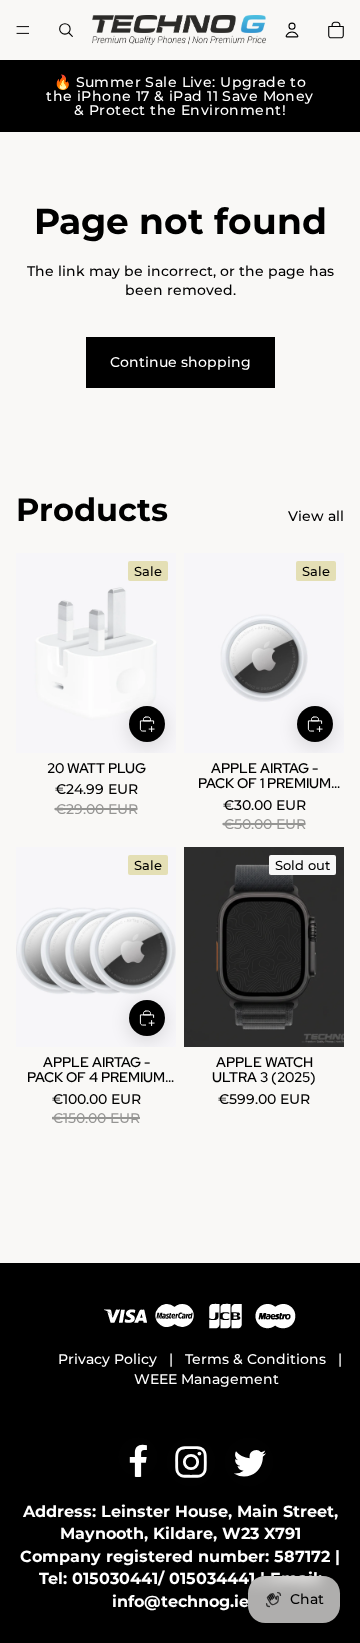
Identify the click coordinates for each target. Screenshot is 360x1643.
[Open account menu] (292, 30)
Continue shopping (180, 362)
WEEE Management (206, 1379)
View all (316, 516)
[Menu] (23, 30)
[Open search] (66, 30)
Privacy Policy (107, 1359)
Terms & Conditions (255, 1359)
